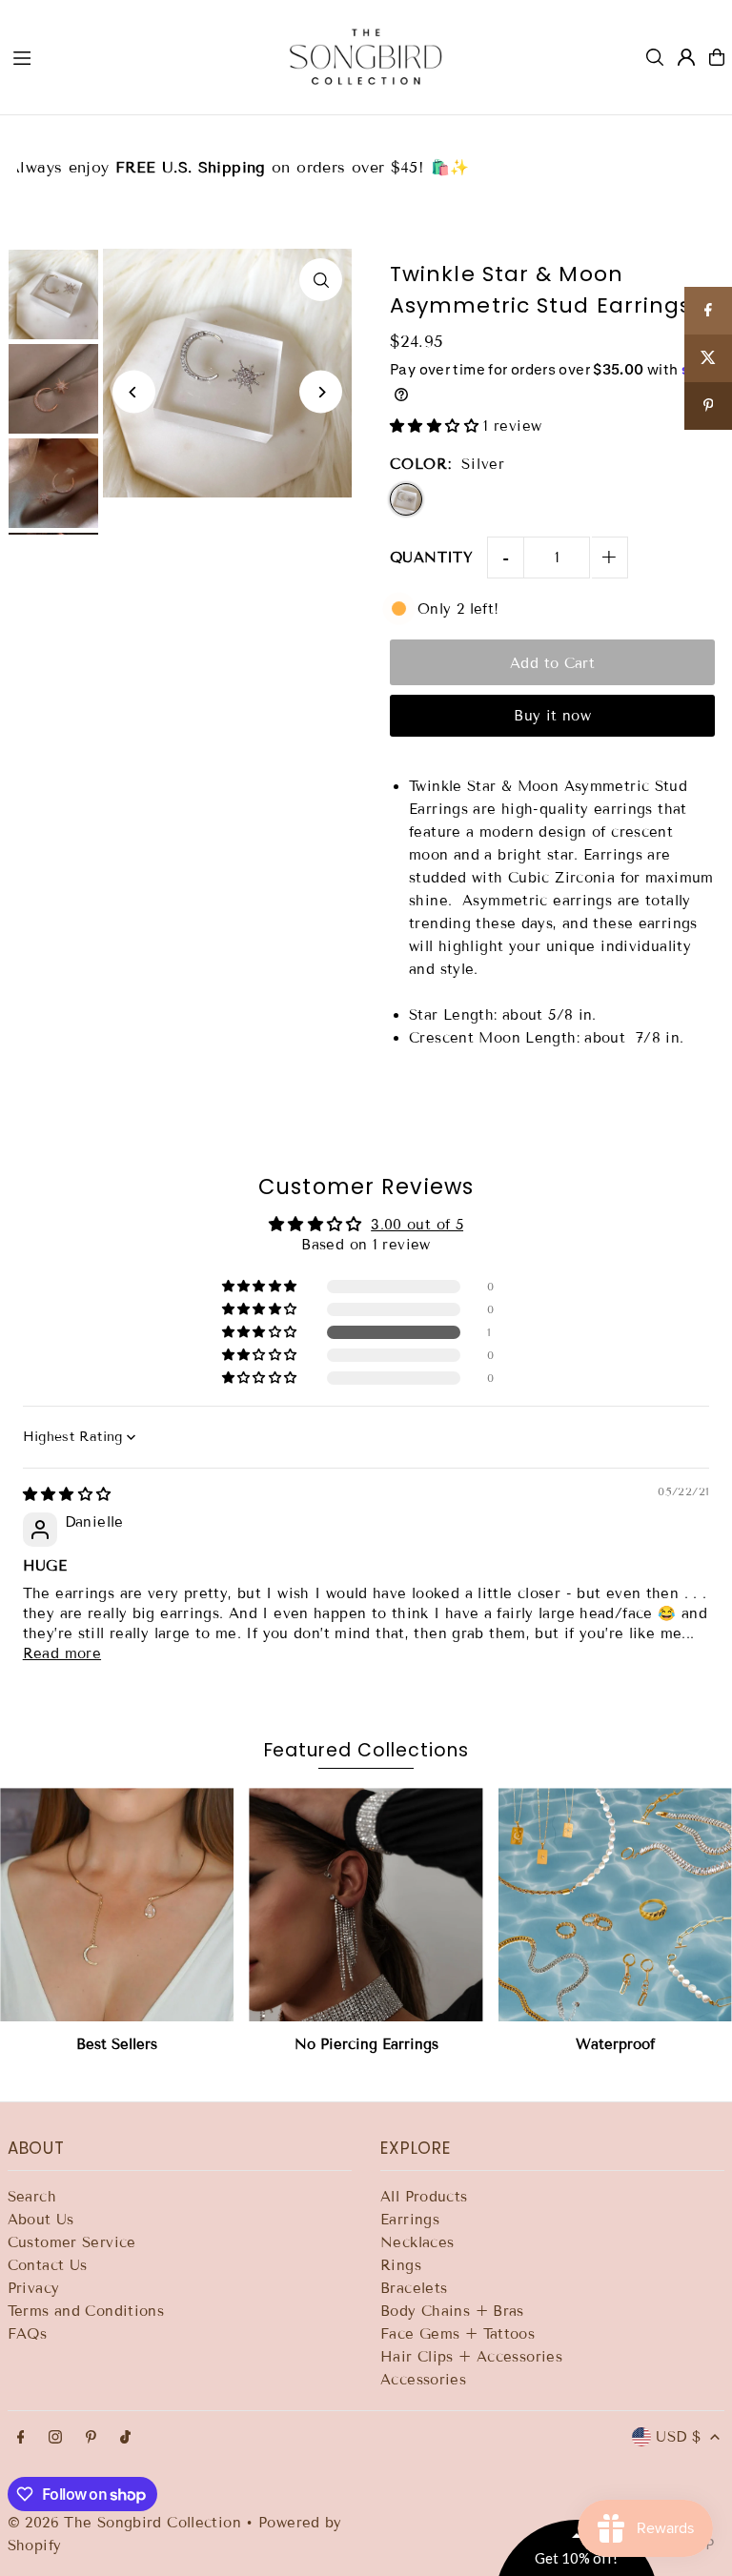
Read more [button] (62, 1653)
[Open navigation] (132, 56)
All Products (424, 2197)
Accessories (423, 2380)
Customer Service (72, 2242)
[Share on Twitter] (708, 358)
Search (32, 2197)
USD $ (678, 2437)
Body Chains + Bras (452, 2311)
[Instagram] (55, 2438)
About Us (41, 2220)
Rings (401, 2265)
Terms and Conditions (86, 2311)
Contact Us (48, 2265)
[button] (437, 426)
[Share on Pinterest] (708, 406)
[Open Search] (655, 57)
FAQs (28, 2334)
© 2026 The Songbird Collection (127, 2523)
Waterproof (615, 2044)
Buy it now (552, 716)
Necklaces (417, 2242)
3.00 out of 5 (417, 1225)
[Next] (321, 392)
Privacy (34, 2288)
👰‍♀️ (366, 156)
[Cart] (717, 57)
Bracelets (414, 2288)
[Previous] (134, 392)
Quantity (431, 558)
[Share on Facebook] (708, 311)
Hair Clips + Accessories (471, 2357)
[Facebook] (21, 2438)
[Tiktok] (125, 2438)
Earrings (410, 2220)
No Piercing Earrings (366, 2044)
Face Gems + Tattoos (457, 2334)
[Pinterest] (91, 2438)
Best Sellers (117, 2044)
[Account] (686, 57)
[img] (67, 1494)
